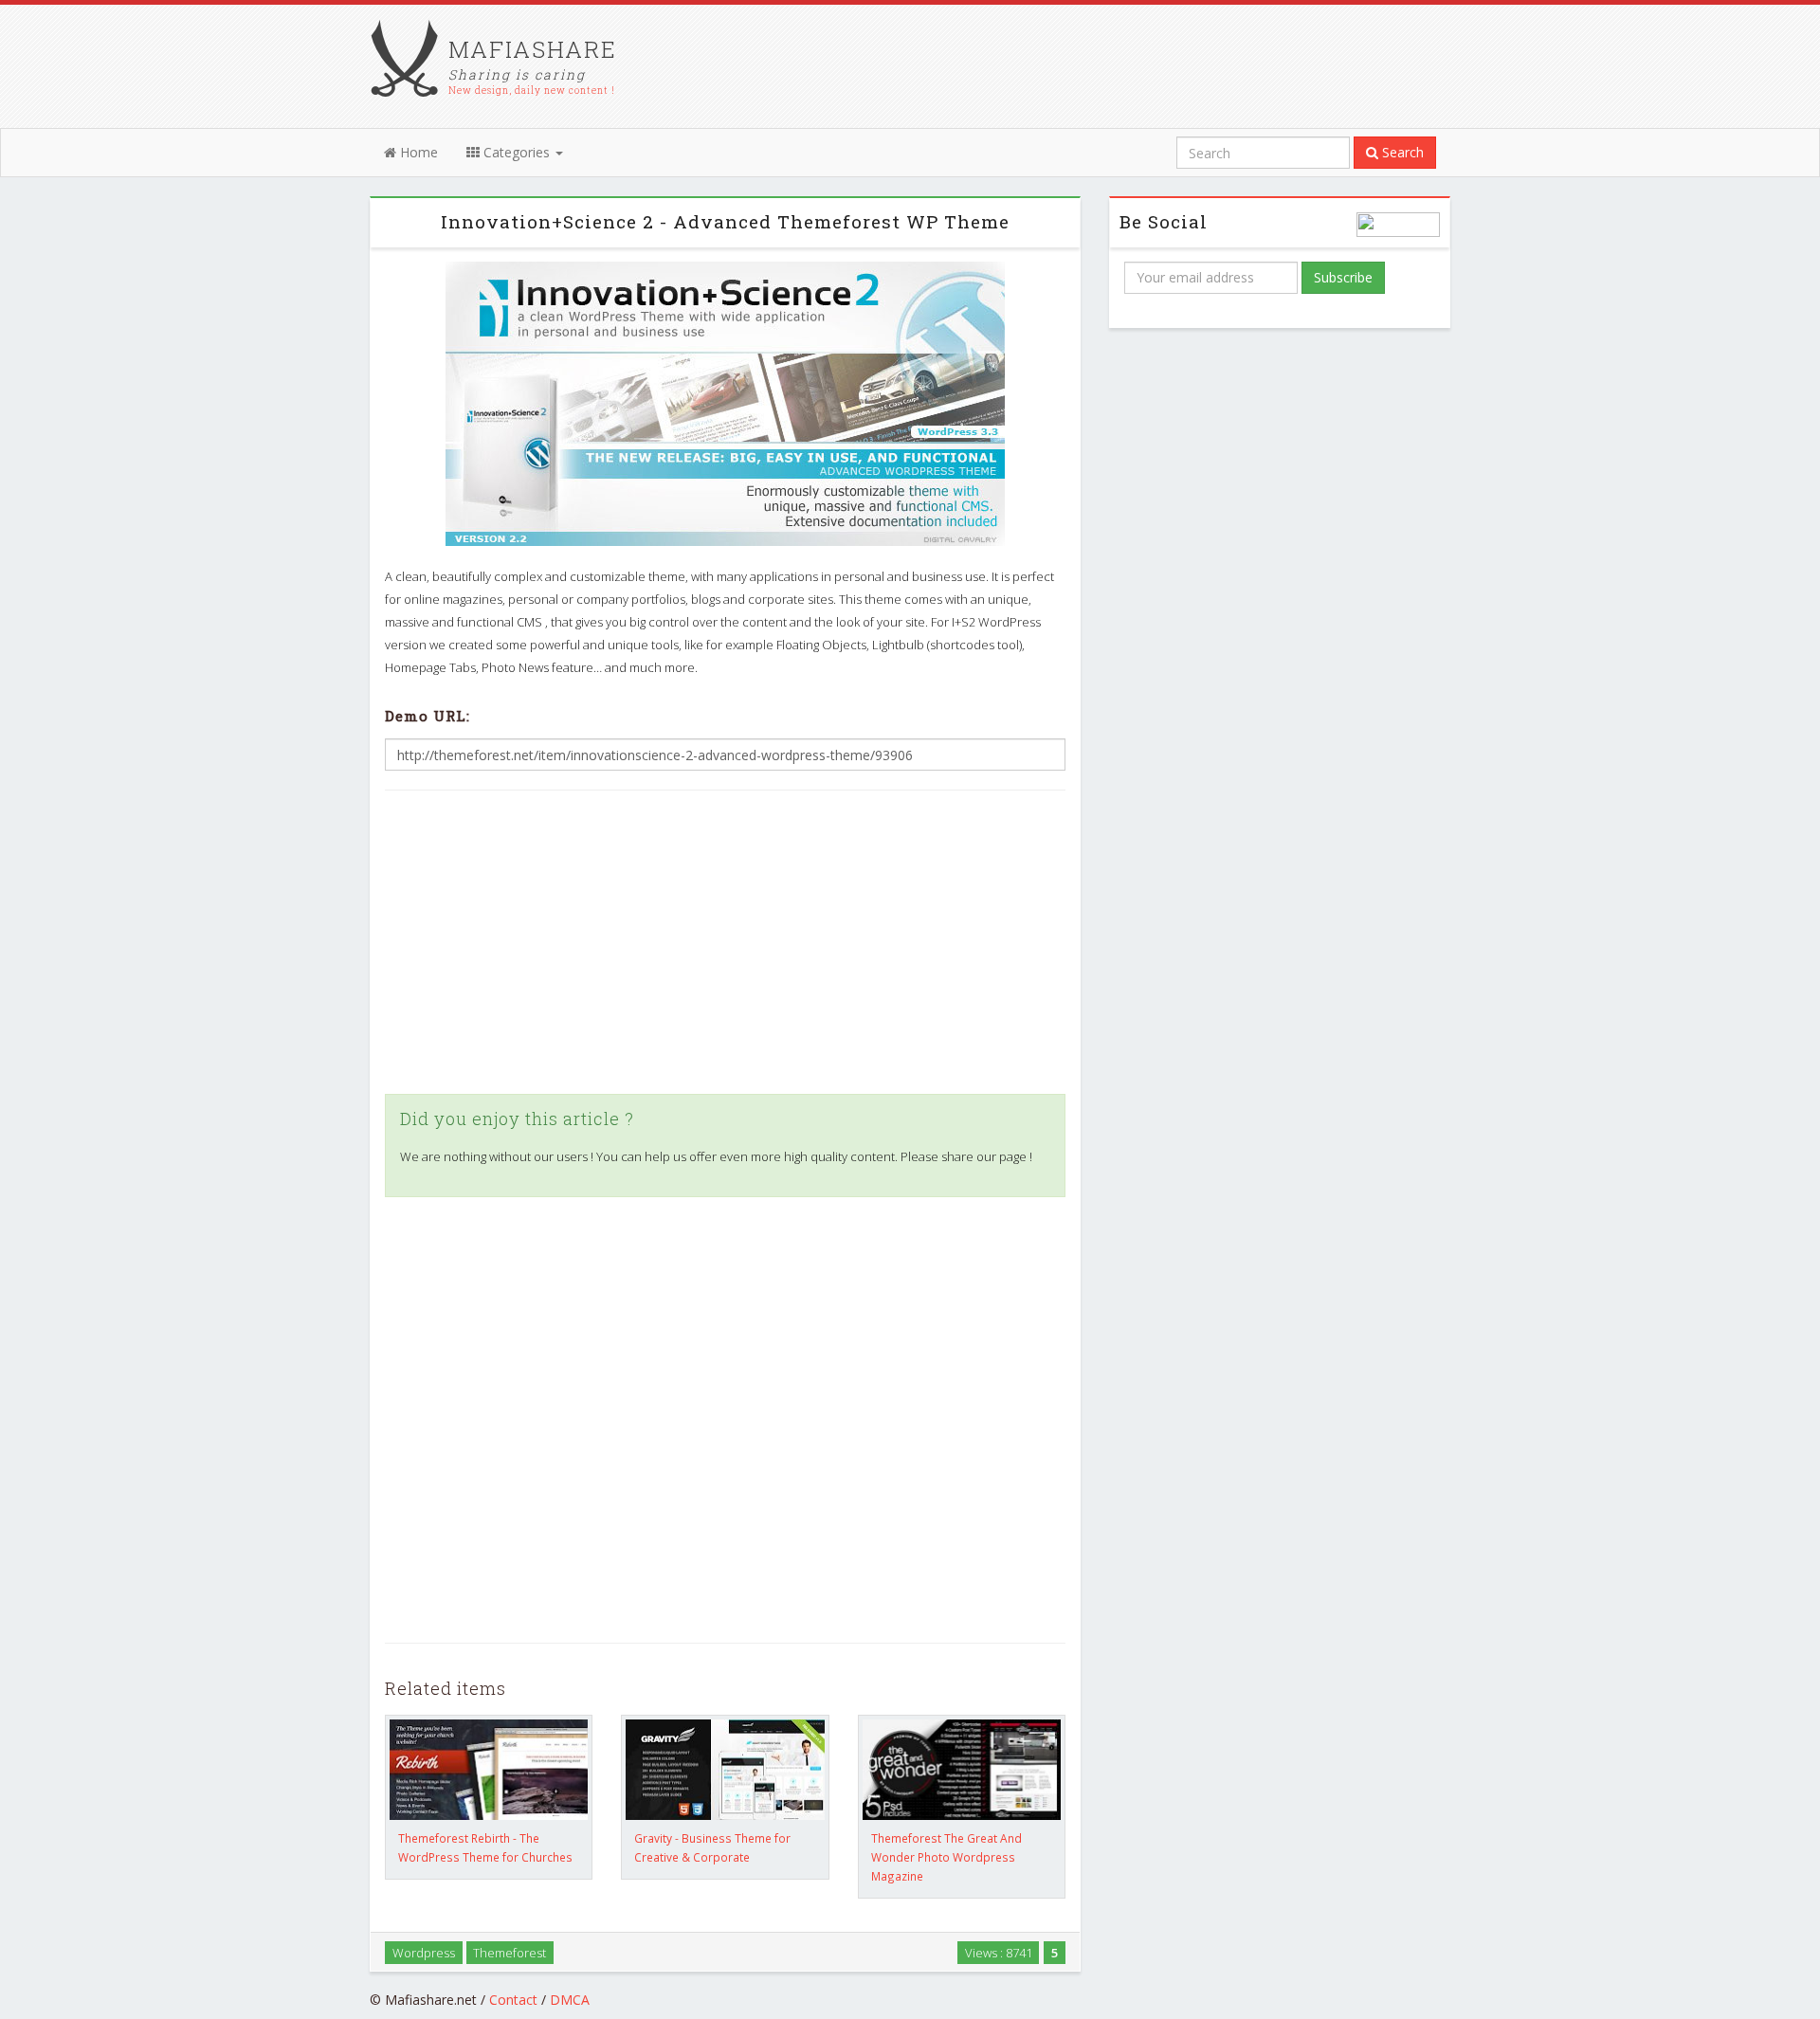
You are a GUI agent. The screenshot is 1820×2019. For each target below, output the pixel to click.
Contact (513, 2000)
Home (417, 152)
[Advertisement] (725, 942)
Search (1401, 152)
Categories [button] (517, 152)
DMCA (570, 2000)
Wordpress (424, 1952)
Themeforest (510, 1952)
